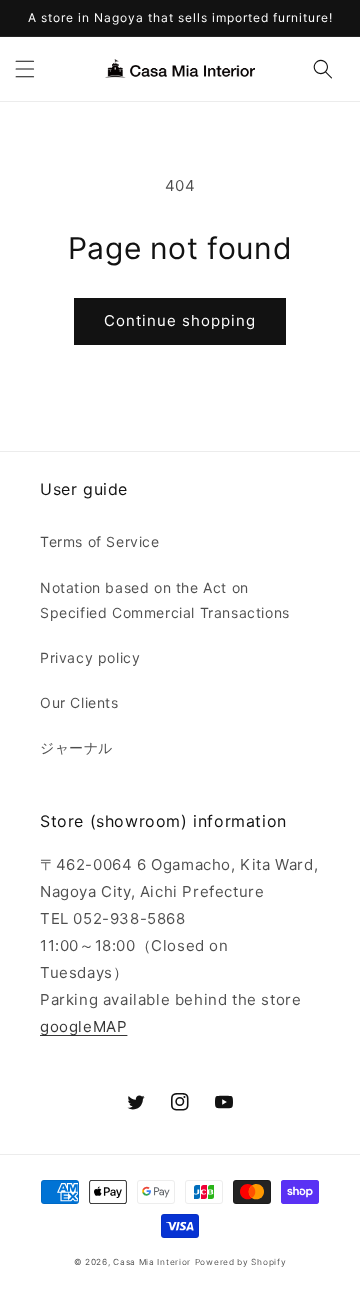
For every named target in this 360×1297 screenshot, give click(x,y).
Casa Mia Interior (152, 1262)
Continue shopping (180, 320)
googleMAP (83, 1026)
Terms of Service (100, 541)
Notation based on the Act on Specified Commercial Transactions (165, 600)
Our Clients (79, 702)
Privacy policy (90, 657)
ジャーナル (76, 747)
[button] (25, 69)
